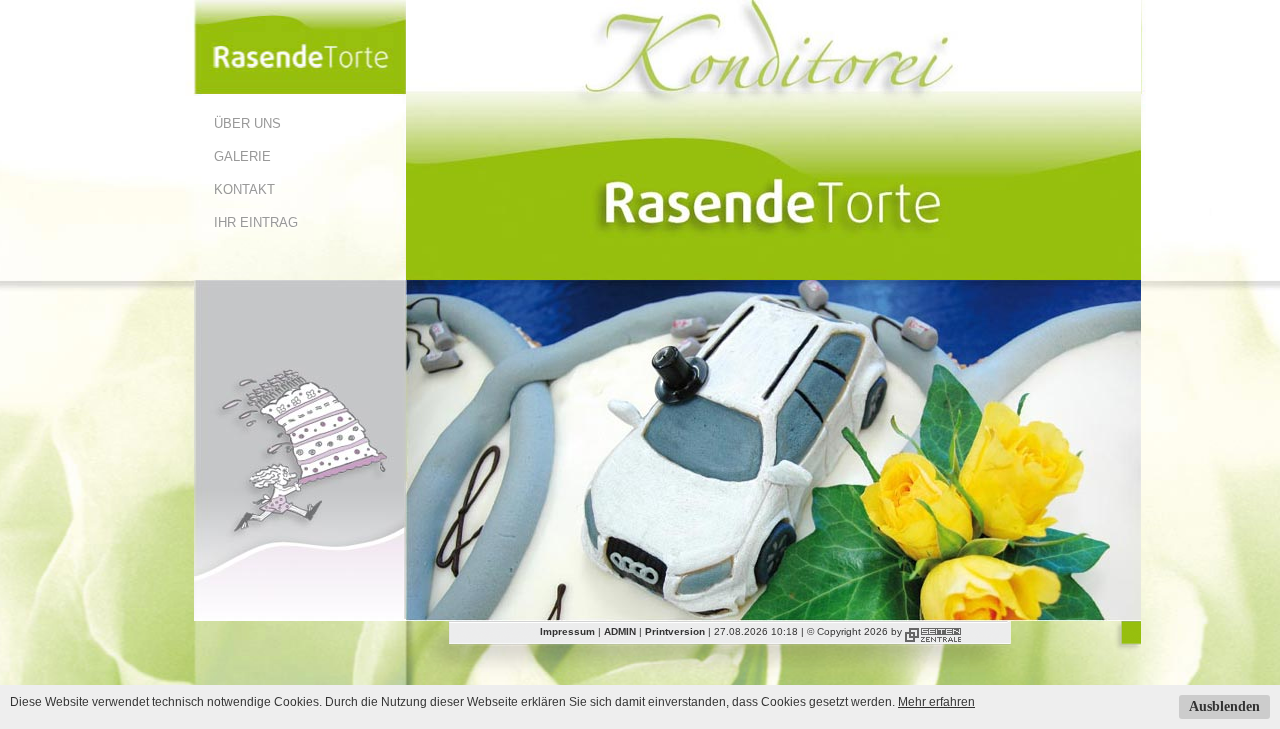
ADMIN (620, 631)
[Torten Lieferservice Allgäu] (300, 90)
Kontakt (244, 189)
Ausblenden (1224, 706)
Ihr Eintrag (256, 222)
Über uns (247, 123)
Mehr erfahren (936, 702)
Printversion (675, 631)
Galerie (242, 156)
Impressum (567, 631)
